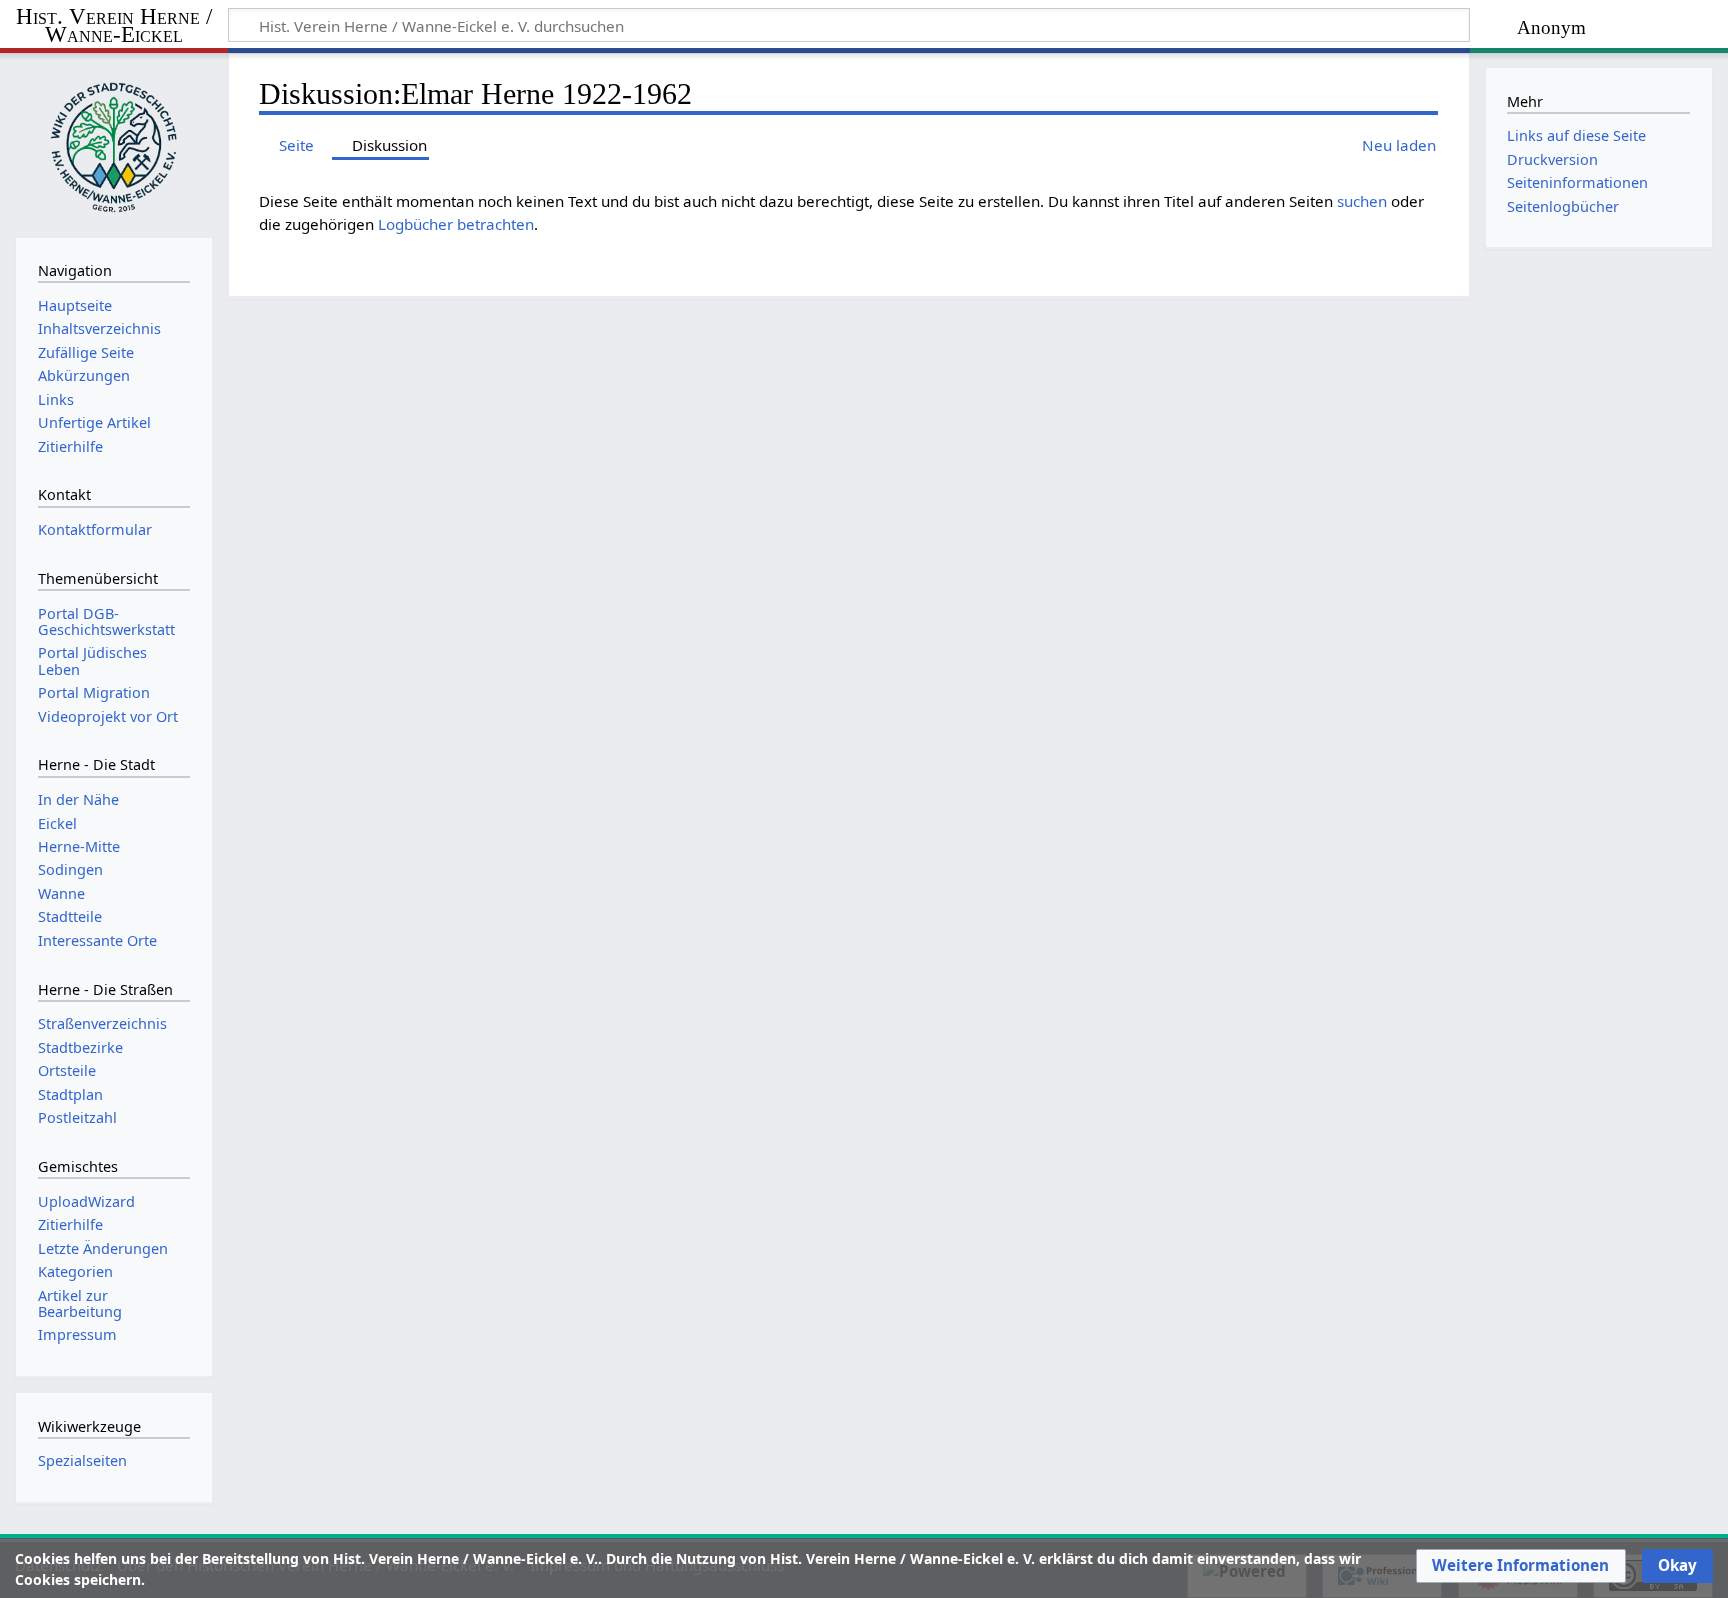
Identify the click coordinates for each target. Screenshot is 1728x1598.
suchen (1362, 201)
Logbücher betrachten (456, 224)
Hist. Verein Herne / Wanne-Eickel (114, 26)
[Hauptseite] (114, 143)
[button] (1520, 1566)
